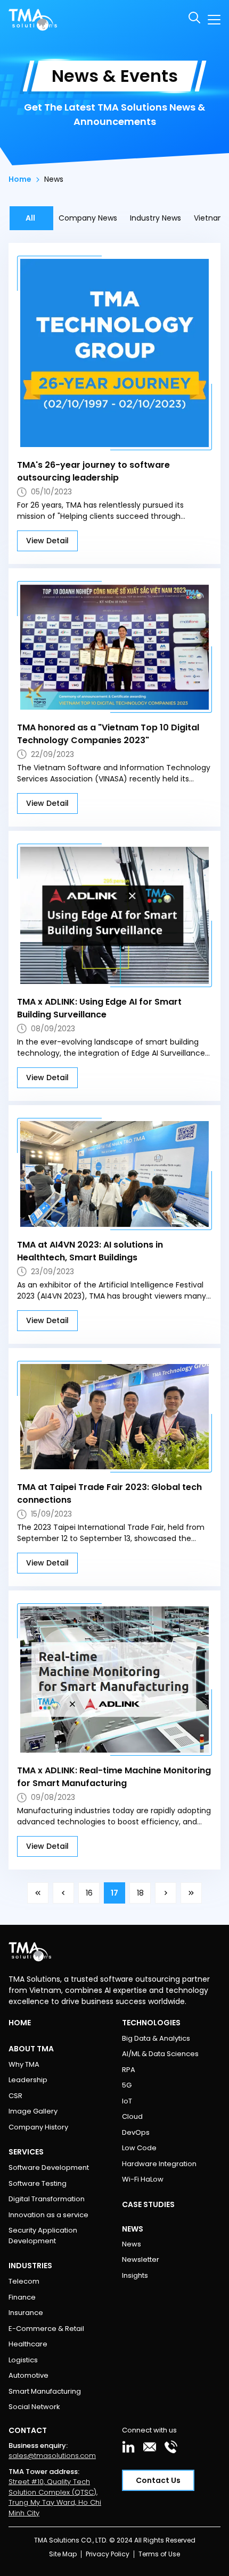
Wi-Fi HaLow (143, 2179)
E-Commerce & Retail (46, 2329)
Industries (30, 2266)
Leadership (28, 2080)
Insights (135, 2275)
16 (89, 1893)
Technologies (151, 2023)
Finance (22, 2297)
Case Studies (148, 2204)
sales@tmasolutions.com (52, 2456)
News (132, 2244)
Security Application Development (43, 2236)
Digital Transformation (47, 2199)
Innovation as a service (48, 2215)
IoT (127, 2101)
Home (20, 179)
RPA (129, 2070)
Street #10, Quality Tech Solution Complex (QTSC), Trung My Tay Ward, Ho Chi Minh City (55, 2497)
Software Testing (38, 2183)
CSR (15, 2096)
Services (26, 2152)
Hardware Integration (159, 2164)
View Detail (47, 541)
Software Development (49, 2167)
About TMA (31, 2049)
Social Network (34, 2407)
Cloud (132, 2116)
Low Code (139, 2148)
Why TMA (24, 2064)
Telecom (24, 2281)
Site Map (63, 2554)
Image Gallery (33, 2111)
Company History (38, 2127)
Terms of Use (159, 2554)
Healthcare (28, 2344)
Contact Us (158, 2480)
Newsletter (141, 2259)
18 (140, 1893)
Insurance (26, 2313)
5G (127, 2085)
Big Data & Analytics (156, 2038)
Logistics (23, 2360)
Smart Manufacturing (45, 2391)
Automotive (28, 2375)
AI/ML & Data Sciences (160, 2054)
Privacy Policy (108, 2554)
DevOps (136, 2132)
